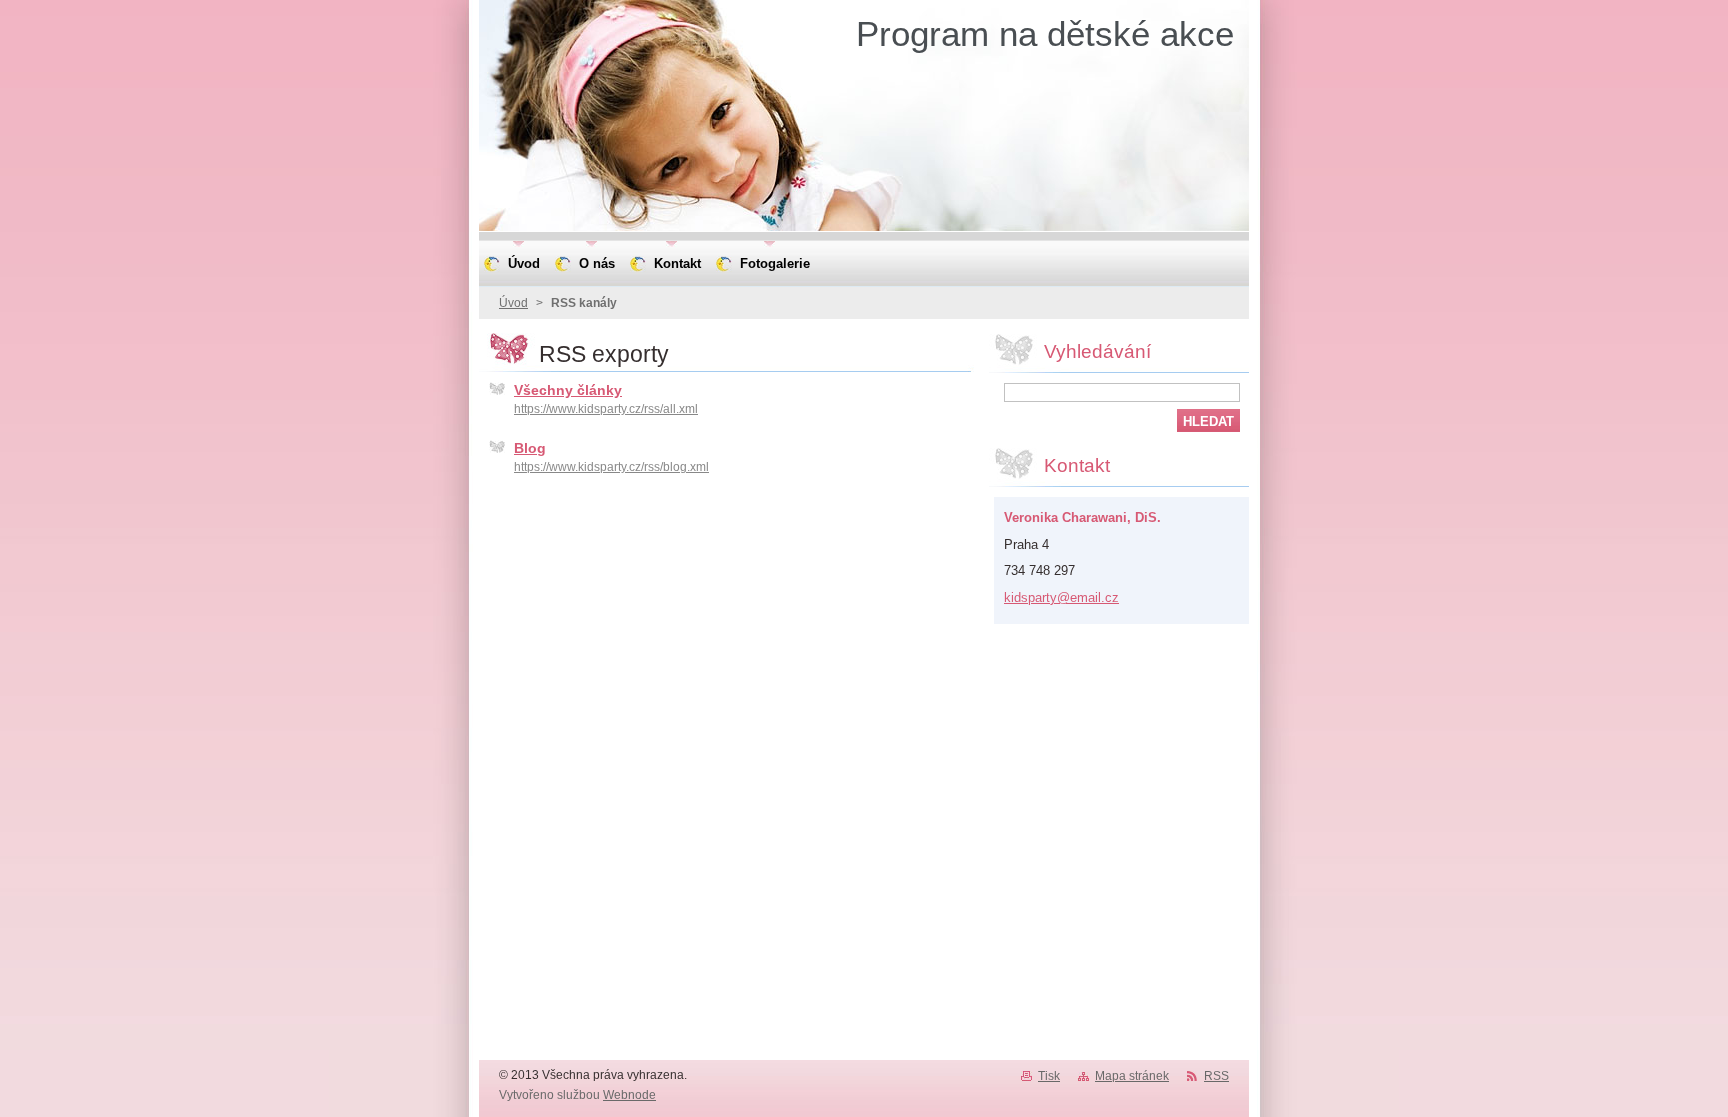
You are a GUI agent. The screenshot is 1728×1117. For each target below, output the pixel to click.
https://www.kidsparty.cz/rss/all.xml (606, 409)
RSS (1216, 1076)
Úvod (513, 303)
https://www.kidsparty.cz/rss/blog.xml (611, 467)
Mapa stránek (1132, 1076)
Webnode (629, 1095)
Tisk (1049, 1076)
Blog (530, 448)
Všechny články (568, 390)
